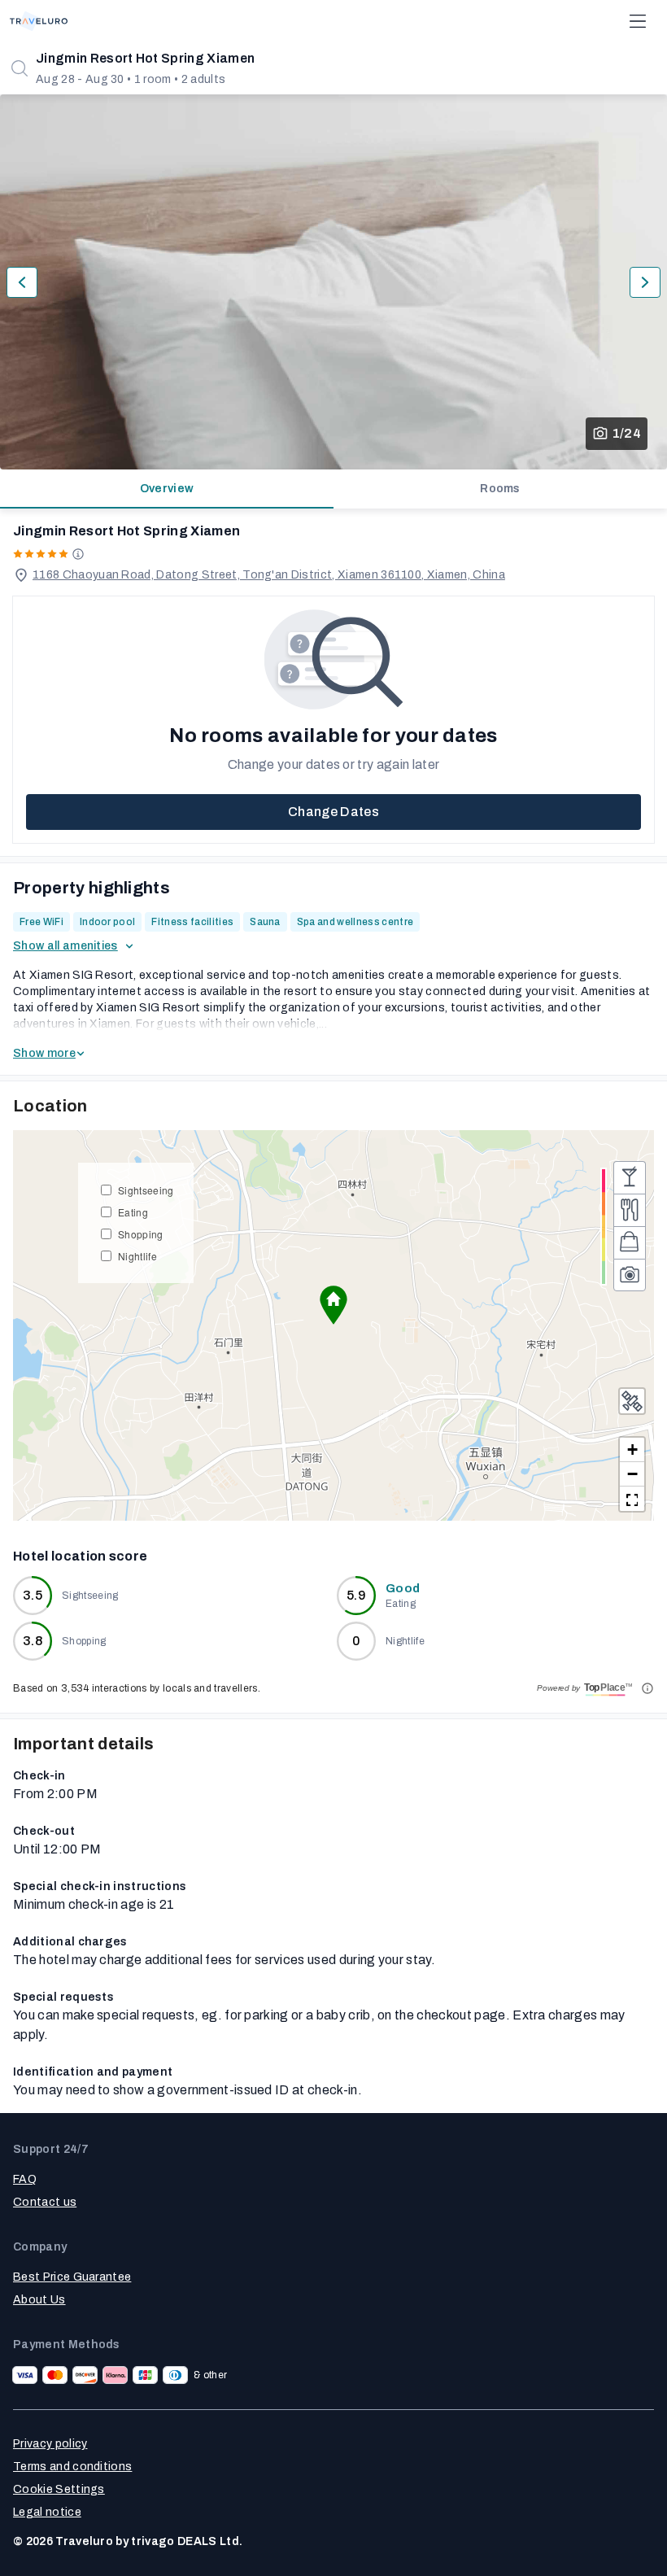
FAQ (25, 2179)
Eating (133, 1212)
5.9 (356, 1595)
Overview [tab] (167, 489)
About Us (39, 2300)
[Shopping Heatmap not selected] (630, 1242)
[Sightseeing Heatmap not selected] (630, 1275)
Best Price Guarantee (72, 2277)
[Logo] (39, 21)
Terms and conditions (72, 2467)
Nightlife (137, 1256)
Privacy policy (50, 2444)
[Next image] (645, 282)
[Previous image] (22, 282)
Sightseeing (146, 1190)
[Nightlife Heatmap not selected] (630, 1177)
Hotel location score (80, 1556)
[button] (333, 1305)
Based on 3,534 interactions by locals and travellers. (137, 1688)
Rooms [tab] (500, 489)
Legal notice (47, 2512)
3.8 (33, 1641)
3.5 (33, 1595)
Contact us (45, 2202)
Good (403, 1589)
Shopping (141, 1234)
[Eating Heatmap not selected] (630, 1210)
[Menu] (638, 21)
